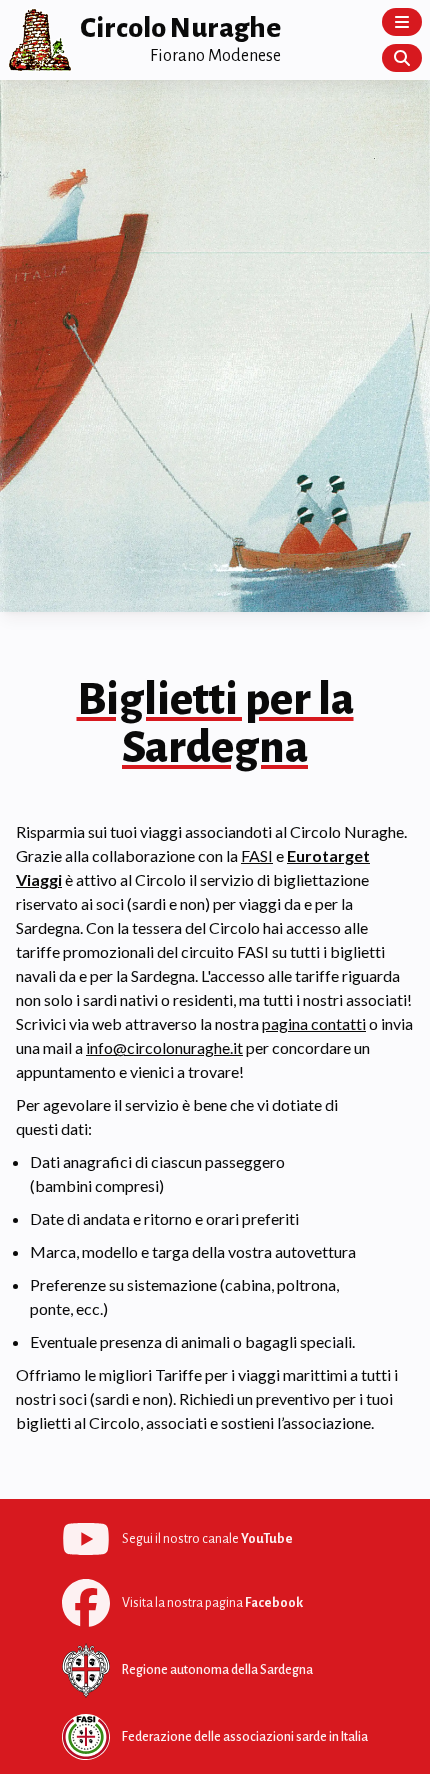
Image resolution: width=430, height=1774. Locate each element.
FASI (257, 855)
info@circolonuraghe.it (164, 1047)
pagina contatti (314, 1023)
